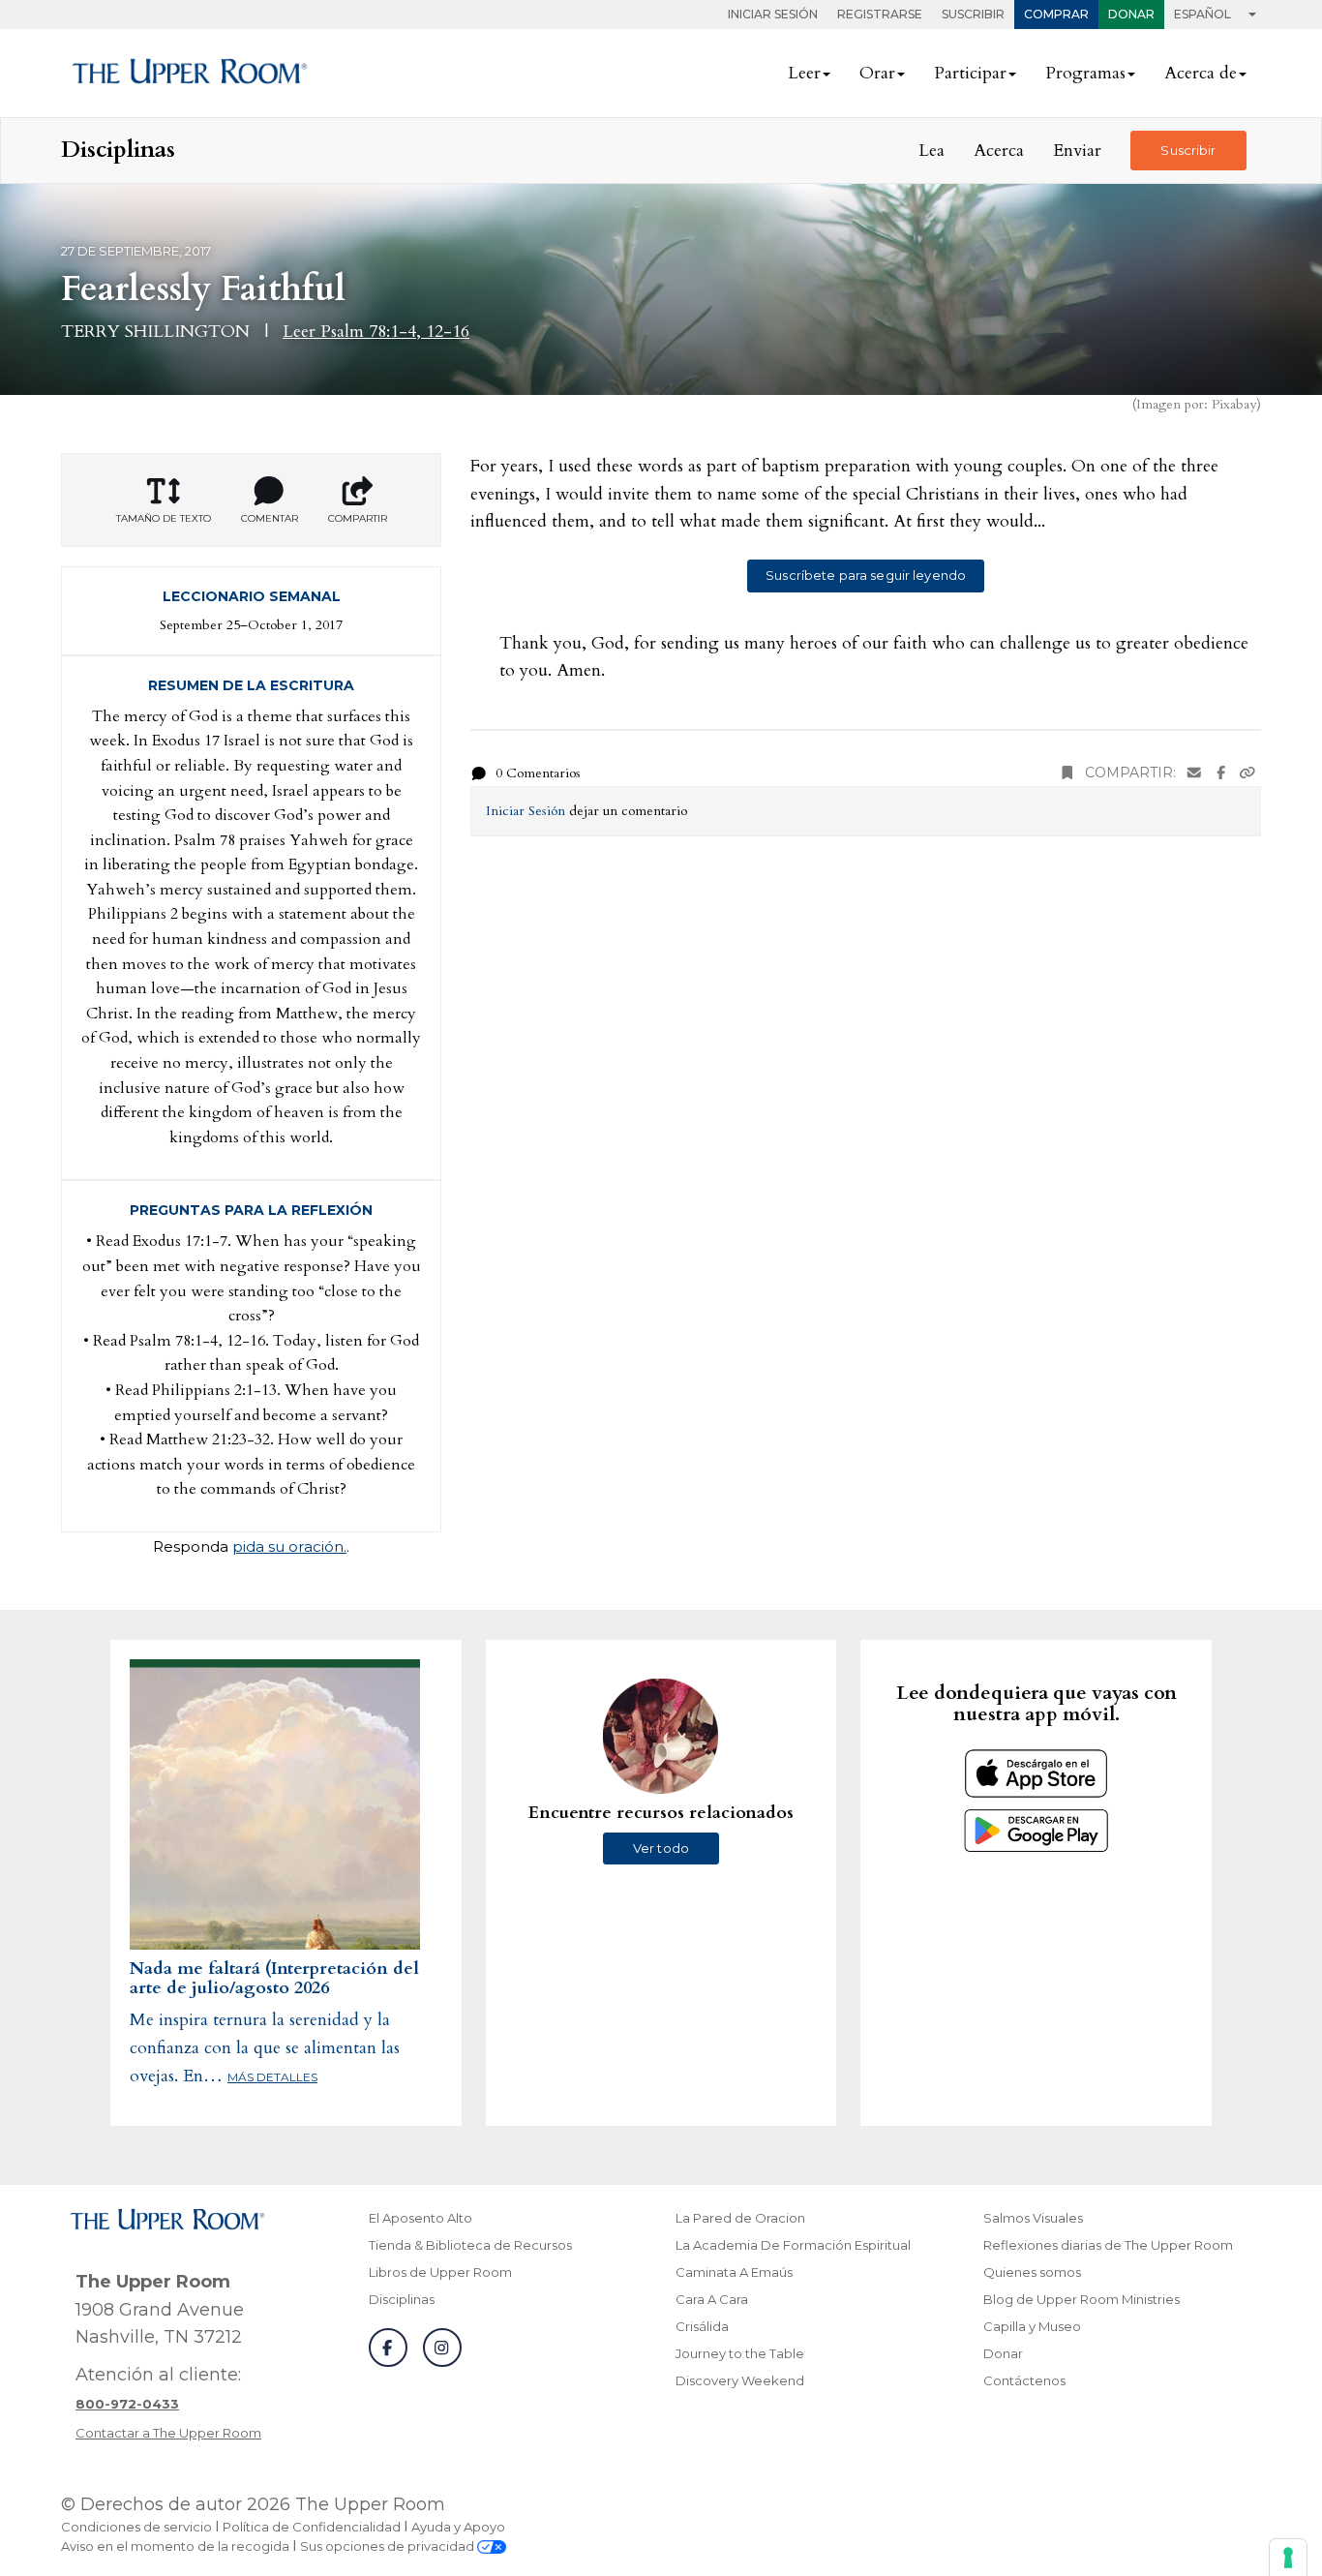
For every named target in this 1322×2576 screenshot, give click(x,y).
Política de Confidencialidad (312, 2527)
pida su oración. (289, 1546)
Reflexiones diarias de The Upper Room (1108, 2245)
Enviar (1077, 151)
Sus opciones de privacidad (389, 2546)
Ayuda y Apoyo (458, 2527)
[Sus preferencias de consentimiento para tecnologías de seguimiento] (1288, 2558)
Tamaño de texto (164, 518)
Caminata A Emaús (734, 2272)
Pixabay (1234, 404)
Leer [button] (804, 73)
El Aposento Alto (421, 2218)
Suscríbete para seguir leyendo (866, 575)
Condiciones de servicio (136, 2527)
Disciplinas (402, 2299)
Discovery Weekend (740, 2380)
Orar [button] (877, 73)
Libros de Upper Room (440, 2272)
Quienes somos (1032, 2272)
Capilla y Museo (1032, 2326)
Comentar (270, 518)
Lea (931, 151)
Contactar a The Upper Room (168, 2433)
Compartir (358, 518)
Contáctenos (1024, 2380)
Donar (1131, 14)
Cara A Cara (712, 2299)
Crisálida (702, 2326)
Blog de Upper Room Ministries (1082, 2299)
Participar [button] (970, 73)
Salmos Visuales (1033, 2218)
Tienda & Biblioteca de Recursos (470, 2245)
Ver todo (661, 1848)
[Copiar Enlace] (1247, 773)
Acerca (999, 151)
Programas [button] (1085, 73)
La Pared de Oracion (740, 2218)
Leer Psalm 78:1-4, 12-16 (376, 332)
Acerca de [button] (1201, 73)
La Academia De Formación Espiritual (793, 2245)
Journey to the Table (740, 2353)
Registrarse (880, 14)
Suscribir (973, 14)
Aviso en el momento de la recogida (175, 2546)
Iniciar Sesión (773, 14)
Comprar (1056, 14)
